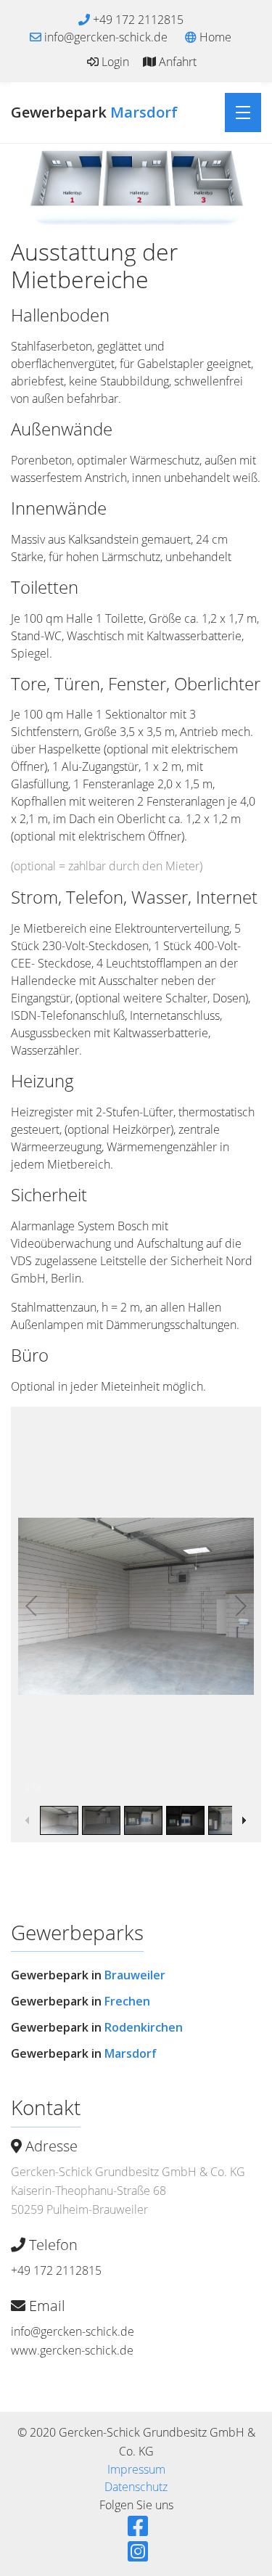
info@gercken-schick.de (73, 2331)
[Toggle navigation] (243, 113)
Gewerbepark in (88, 1975)
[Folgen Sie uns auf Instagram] (136, 2551)
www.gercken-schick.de (72, 2350)
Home (214, 37)
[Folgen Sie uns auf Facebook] (136, 2526)
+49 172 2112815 (56, 2270)
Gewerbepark (94, 112)
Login (114, 62)
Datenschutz (136, 2487)
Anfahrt (176, 62)
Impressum (136, 2469)
